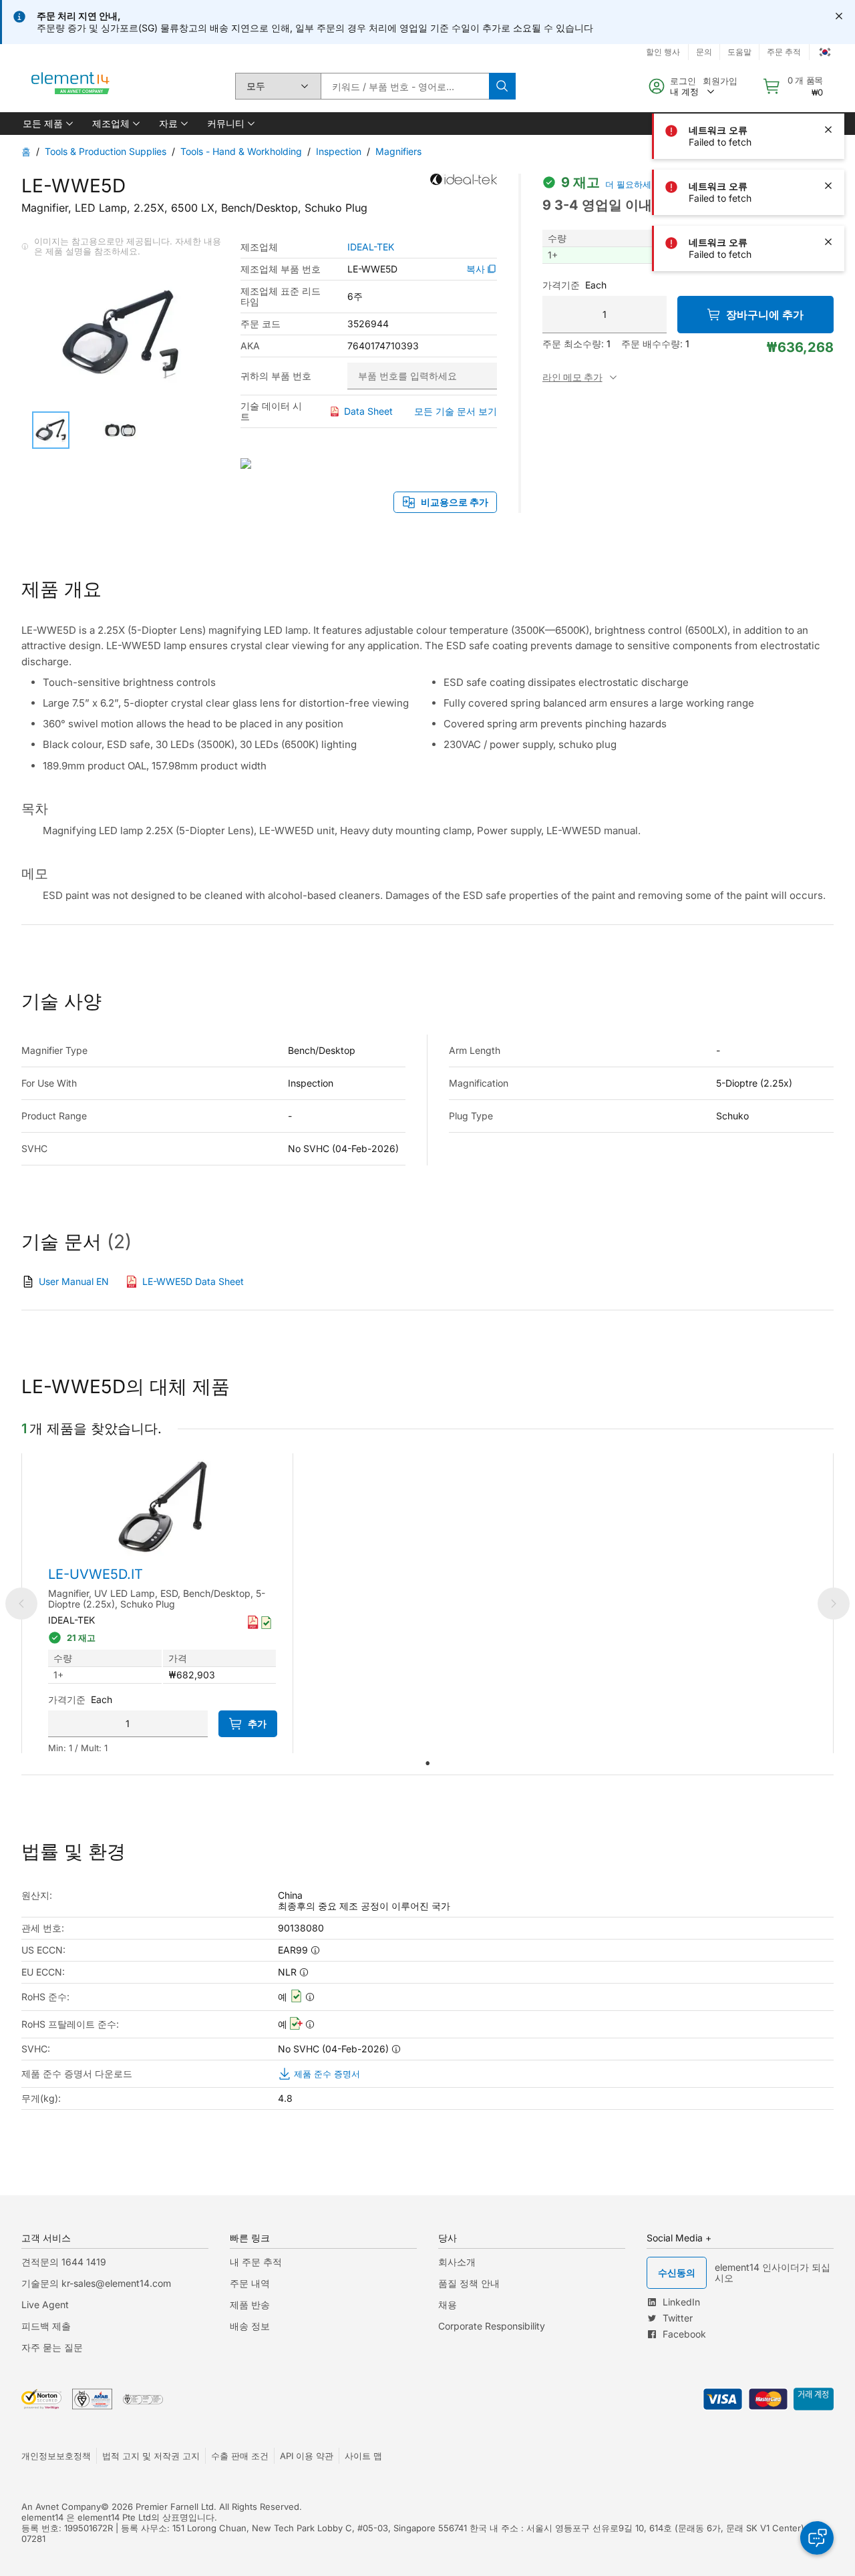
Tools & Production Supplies (106, 151)
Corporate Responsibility (492, 2326)
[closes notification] (839, 16)
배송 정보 (250, 2326)
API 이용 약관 (307, 2456)
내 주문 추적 (256, 2262)
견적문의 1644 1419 (64, 2262)
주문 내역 (250, 2283)
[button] (47, 124)
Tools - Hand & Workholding (241, 151)
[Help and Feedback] (817, 2538)
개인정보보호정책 (56, 2456)
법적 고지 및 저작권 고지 (151, 2456)
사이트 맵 (363, 2456)
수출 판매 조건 (240, 2456)
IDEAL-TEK (371, 247)
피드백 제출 (46, 2326)
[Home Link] (71, 86)
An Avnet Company (61, 2507)
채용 (448, 2305)
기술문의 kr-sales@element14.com (96, 2283)
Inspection (339, 151)
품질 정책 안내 (469, 2283)
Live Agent (45, 2305)
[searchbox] (405, 86)
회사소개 (457, 2262)
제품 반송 (250, 2305)
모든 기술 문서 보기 (456, 411)
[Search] (502, 86)
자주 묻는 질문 (52, 2347)
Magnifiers (398, 151)
